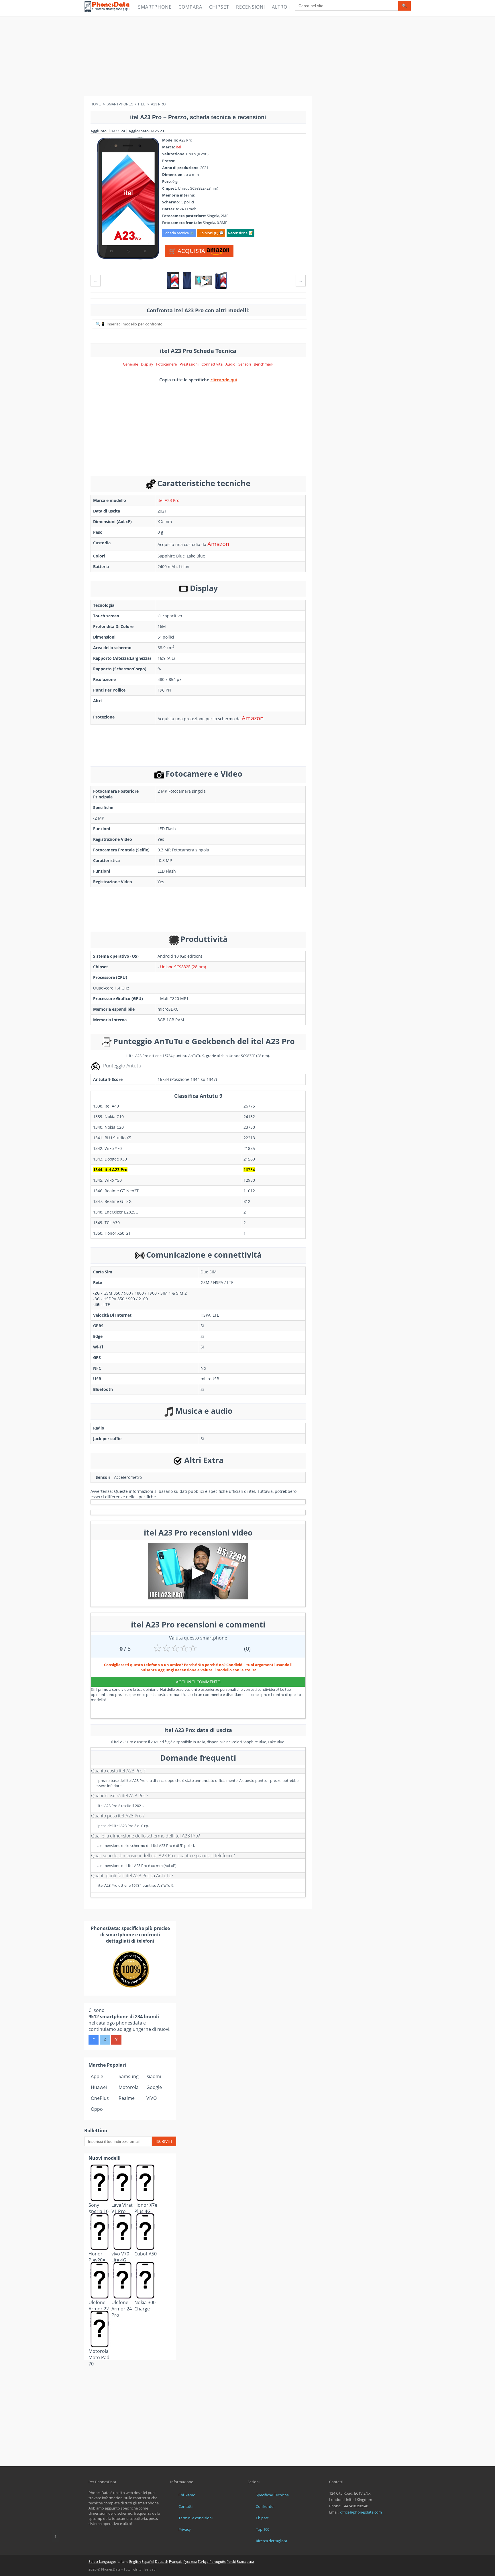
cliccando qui (224, 380)
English (135, 2562)
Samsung (129, 2076)
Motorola (129, 2087)
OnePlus (100, 2098)
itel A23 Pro (168, 500)
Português (218, 2562)
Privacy (185, 2529)
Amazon (218, 544)
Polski (231, 2562)
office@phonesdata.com (361, 2512)
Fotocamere (166, 364)
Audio (230, 364)
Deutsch (162, 2562)
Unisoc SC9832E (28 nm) (183, 967)
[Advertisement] (247, 56)
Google (154, 2087)
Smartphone (155, 7)
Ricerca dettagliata (271, 2541)
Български (245, 2562)
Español (148, 2562)
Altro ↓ (282, 7)
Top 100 (263, 2529)
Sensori (245, 364)
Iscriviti (164, 2141)
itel (178, 147)
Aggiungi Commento (198, 1682)
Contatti (185, 2506)
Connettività (212, 364)
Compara (190, 7)
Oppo (97, 2109)
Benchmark (264, 364)
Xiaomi (154, 2076)
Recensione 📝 (240, 233)
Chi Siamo (187, 2495)
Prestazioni (189, 364)
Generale (130, 364)
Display (147, 364)
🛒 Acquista (188, 251)
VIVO (152, 2098)
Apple (97, 2076)
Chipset (219, 7)
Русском (190, 2562)
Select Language (102, 2562)
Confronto (265, 2506)
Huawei (99, 2087)
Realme (127, 2098)
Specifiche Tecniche (272, 2495)
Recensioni (251, 7)
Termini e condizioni (196, 2518)
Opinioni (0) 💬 (211, 233)
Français (176, 2562)
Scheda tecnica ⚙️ (179, 233)
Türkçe (203, 2562)
